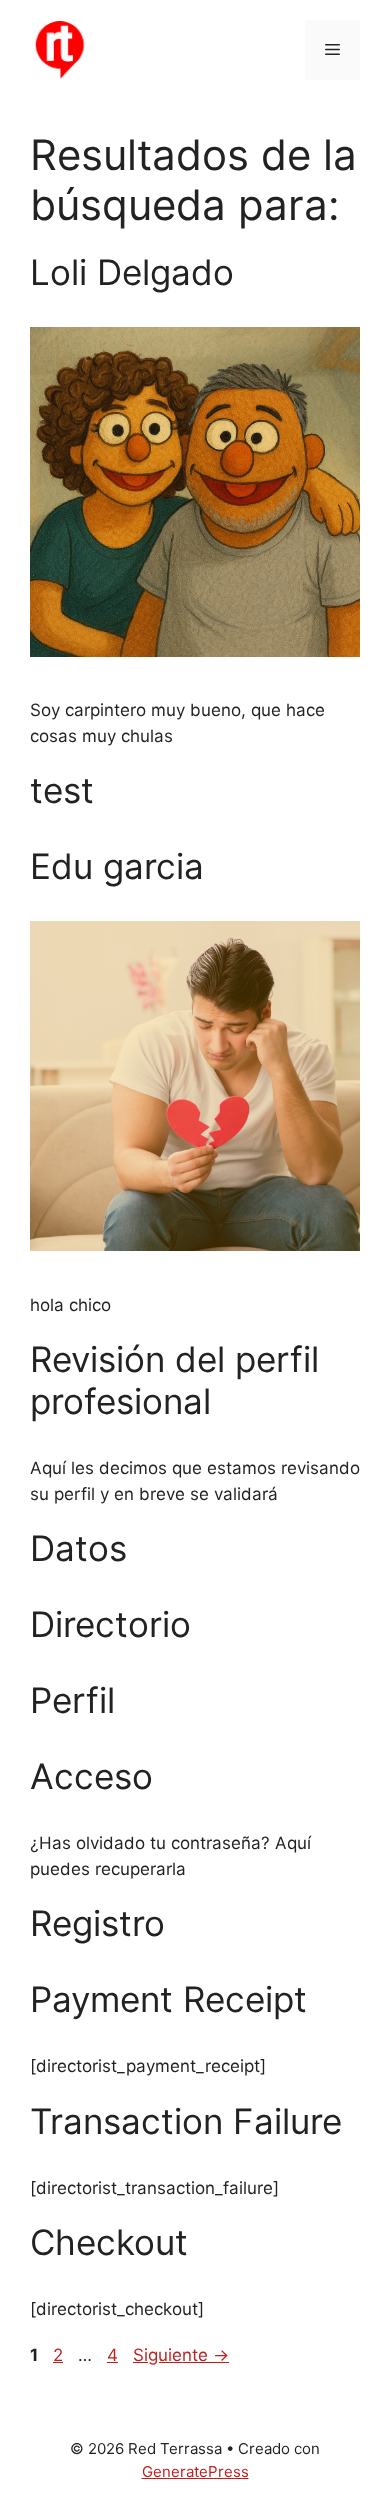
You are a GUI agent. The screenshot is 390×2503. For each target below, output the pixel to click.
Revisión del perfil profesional (174, 1380)
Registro (97, 1923)
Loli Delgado (132, 272)
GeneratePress (195, 2471)
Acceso (91, 1776)
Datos (78, 1548)
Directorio (110, 1624)
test (62, 790)
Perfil (72, 1700)
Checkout (109, 2242)
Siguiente (181, 2355)
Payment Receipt (168, 1999)
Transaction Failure (186, 2121)
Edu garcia (117, 866)
